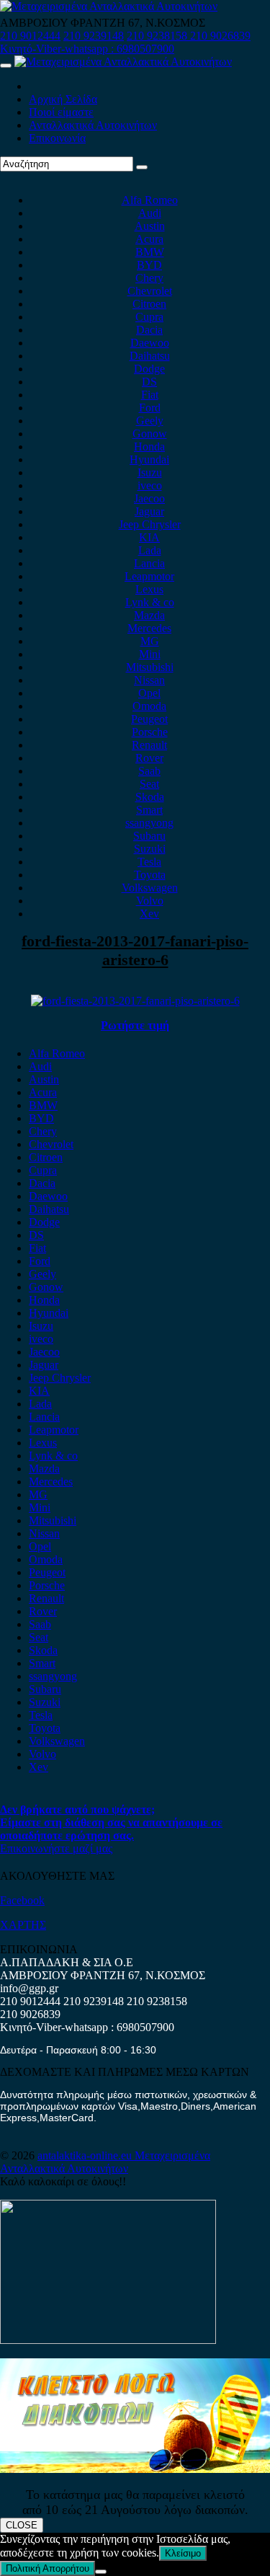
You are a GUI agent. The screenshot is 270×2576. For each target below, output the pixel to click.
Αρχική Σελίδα (63, 99)
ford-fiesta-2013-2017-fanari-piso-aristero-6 (135, 950)
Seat (149, 784)
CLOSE (22, 2525)
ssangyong (149, 823)
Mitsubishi (150, 667)
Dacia (149, 330)
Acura (149, 239)
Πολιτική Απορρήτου (48, 2568)
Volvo (150, 901)
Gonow (150, 434)
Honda (149, 447)
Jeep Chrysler (150, 524)
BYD (149, 265)
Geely (150, 421)
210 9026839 (220, 36)
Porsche (150, 732)
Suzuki (150, 849)
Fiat (150, 395)
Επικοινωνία (57, 138)
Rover (149, 758)
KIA (149, 537)
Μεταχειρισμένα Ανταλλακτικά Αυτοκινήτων (105, 2162)
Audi (150, 213)
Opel (149, 693)
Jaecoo (149, 498)
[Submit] (142, 167)
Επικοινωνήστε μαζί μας (56, 1848)
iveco (150, 485)
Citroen (149, 304)
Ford (150, 408)
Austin (150, 226)
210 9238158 (158, 36)
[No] (101, 2572)
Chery (149, 278)
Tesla (149, 862)
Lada (150, 550)
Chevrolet (150, 291)
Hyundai (149, 459)
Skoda (150, 797)
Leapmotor (149, 576)
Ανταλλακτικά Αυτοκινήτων (93, 125)
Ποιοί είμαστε (61, 112)
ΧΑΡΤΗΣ (23, 1925)
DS (149, 382)
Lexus (149, 589)
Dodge (149, 369)
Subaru (149, 836)
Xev (149, 914)
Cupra (149, 317)
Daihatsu (150, 356)
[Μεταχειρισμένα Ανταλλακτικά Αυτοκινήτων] (135, 2469)
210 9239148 (94, 36)
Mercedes (149, 628)
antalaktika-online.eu (86, 2155)
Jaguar (149, 511)
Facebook (22, 1900)
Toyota (150, 875)
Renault (149, 745)
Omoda (149, 706)
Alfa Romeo (150, 200)
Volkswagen (150, 888)
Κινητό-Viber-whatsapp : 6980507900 (87, 49)
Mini (150, 654)
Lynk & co (150, 602)
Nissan (149, 680)
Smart (149, 810)
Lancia (149, 563)
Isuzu (150, 472)
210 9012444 (30, 36)
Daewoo (150, 343)
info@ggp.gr (29, 1988)
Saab (149, 771)
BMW (150, 252)
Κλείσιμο (183, 2553)
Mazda (149, 615)
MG (150, 641)
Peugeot (149, 719)
